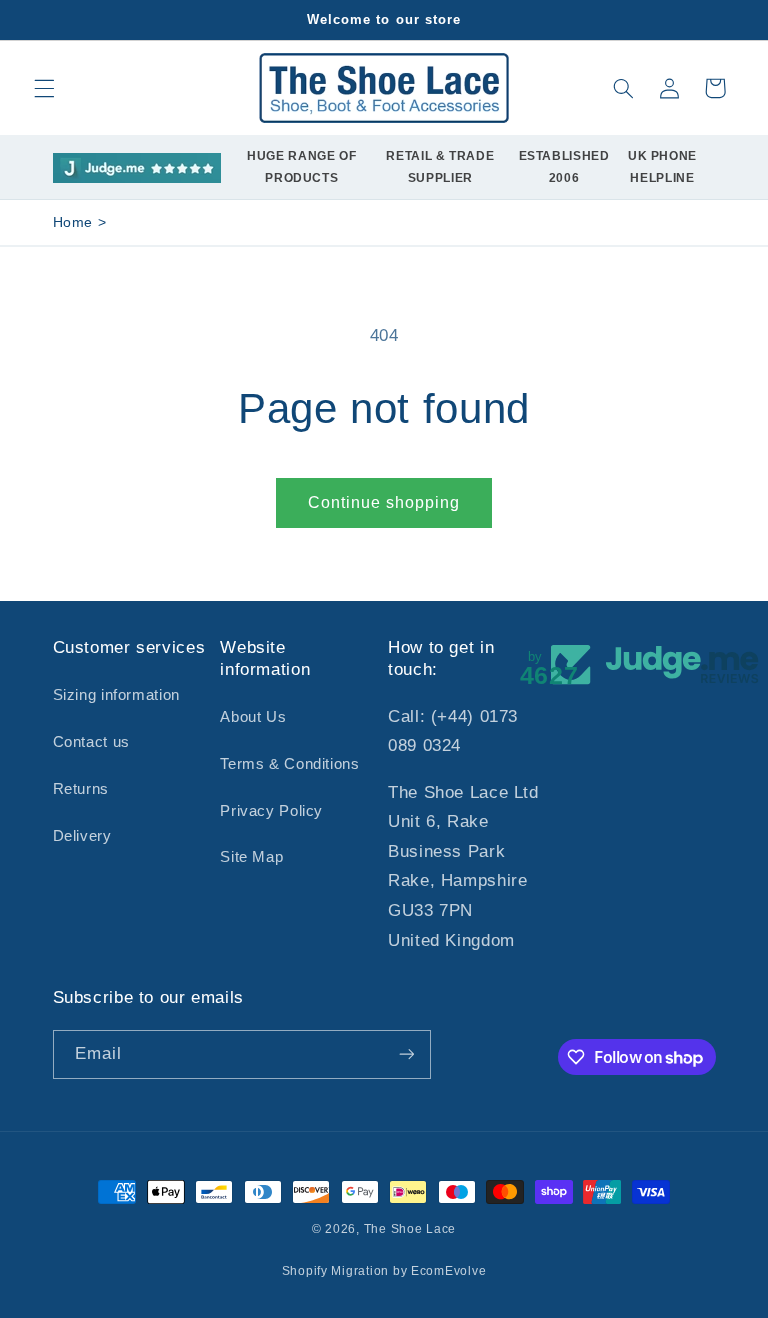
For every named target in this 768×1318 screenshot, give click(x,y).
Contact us (91, 742)
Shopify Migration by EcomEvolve (384, 1271)
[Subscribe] (406, 1054)
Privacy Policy (271, 811)
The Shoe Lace (410, 1229)
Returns (81, 789)
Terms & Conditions (289, 764)
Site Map (251, 857)
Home (73, 222)
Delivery (82, 836)
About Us (253, 717)
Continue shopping (384, 502)
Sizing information (116, 695)
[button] (44, 88)
